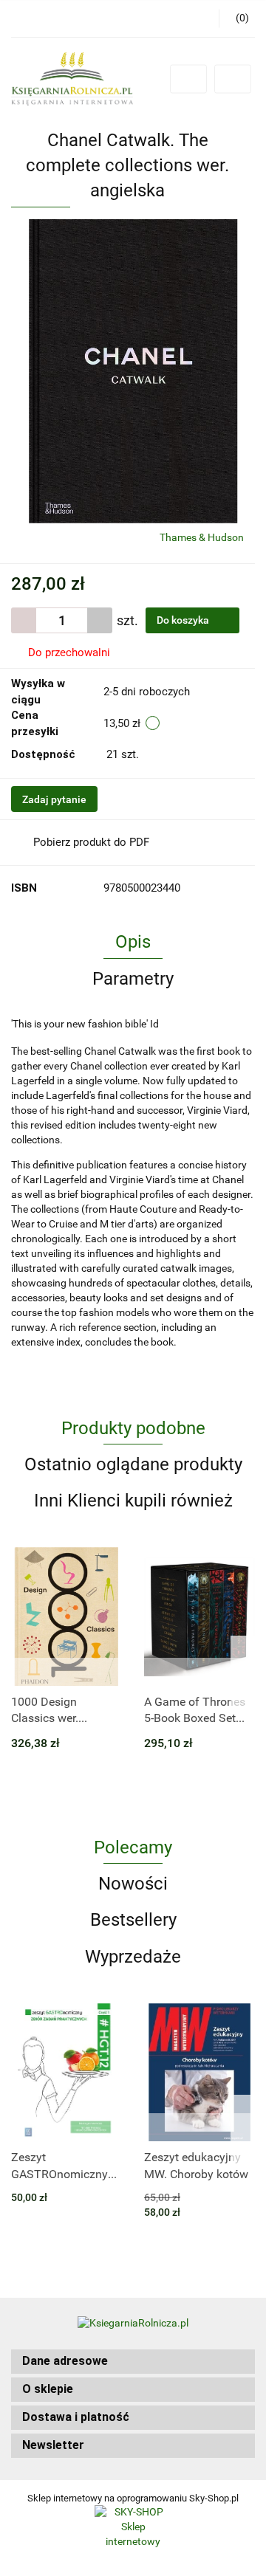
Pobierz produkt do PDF (91, 842)
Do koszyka (184, 620)
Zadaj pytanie (54, 799)
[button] (133, 2362)
